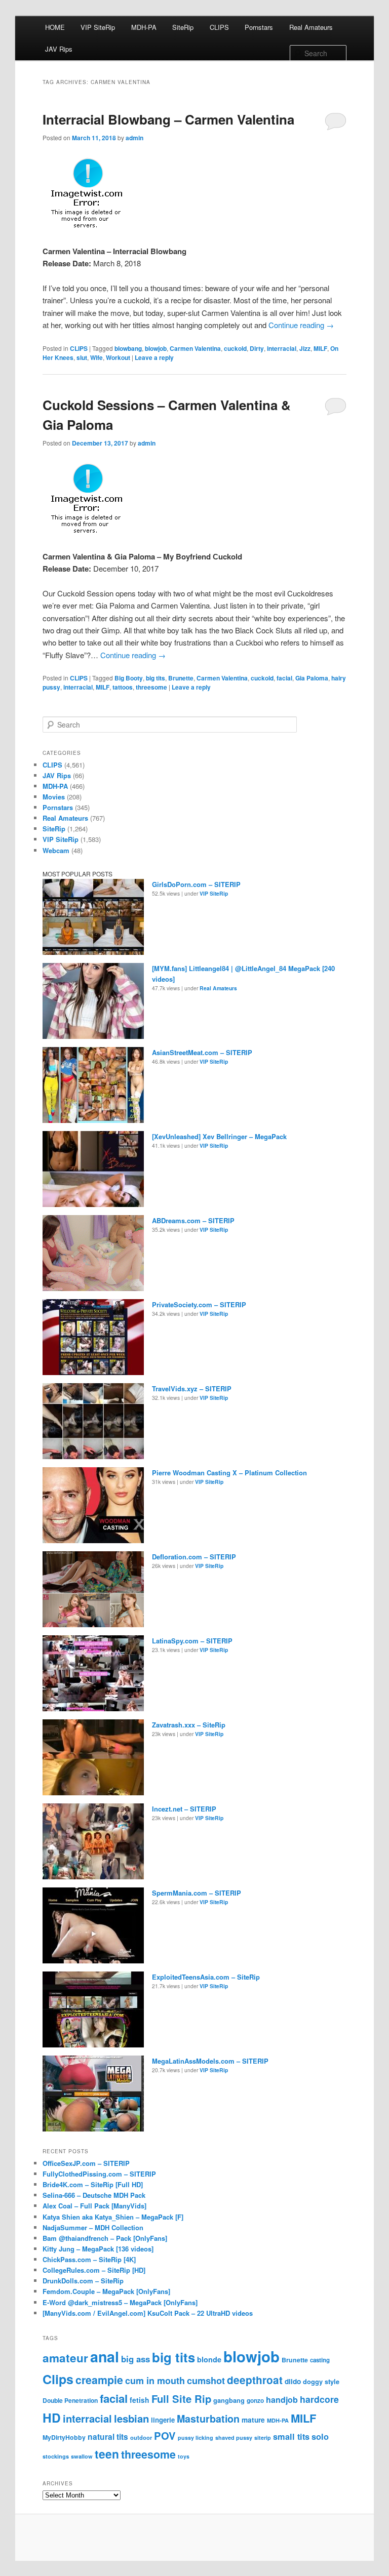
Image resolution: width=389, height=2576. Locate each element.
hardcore (319, 2399)
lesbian (131, 2418)
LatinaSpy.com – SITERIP (192, 1641)
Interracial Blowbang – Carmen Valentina (168, 119)
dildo (293, 2381)
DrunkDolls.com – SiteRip (83, 2281)
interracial (282, 348)
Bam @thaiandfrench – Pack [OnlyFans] (105, 2238)
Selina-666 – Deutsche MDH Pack (94, 2195)
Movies (54, 797)
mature (253, 2420)
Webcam (56, 850)
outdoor (141, 2437)
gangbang (229, 2400)
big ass (135, 2359)
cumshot (206, 2380)
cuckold (235, 348)
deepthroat (255, 2380)
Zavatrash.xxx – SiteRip (189, 1725)
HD (52, 2418)
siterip (263, 2438)
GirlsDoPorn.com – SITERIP (196, 884)
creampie (99, 2380)
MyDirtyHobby (64, 2437)
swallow (82, 2456)
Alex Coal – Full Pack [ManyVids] (94, 2206)
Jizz (305, 348)
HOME (55, 27)
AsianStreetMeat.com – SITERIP (202, 1052)
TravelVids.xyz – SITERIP (192, 1388)
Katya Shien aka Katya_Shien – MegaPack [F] (113, 2217)
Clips (58, 2379)
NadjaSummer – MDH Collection (93, 2227)
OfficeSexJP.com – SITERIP (86, 2163)
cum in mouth (155, 2381)
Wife (96, 357)
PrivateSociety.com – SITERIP (199, 1304)
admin (134, 138)
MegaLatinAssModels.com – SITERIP (210, 2061)
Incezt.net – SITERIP (184, 1809)
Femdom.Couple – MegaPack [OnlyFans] (106, 2291)
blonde (209, 2359)
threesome (151, 687)
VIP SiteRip (98, 27)
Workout (118, 357)
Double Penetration (70, 2400)
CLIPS (219, 27)
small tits (291, 2436)
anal (105, 2357)
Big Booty (129, 678)
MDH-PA (144, 27)
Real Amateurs (311, 27)
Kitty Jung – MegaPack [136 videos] (98, 2249)
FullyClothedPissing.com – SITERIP (99, 2174)
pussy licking (196, 2438)
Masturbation (208, 2419)
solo (320, 2436)
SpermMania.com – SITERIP (197, 1893)
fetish (140, 2400)
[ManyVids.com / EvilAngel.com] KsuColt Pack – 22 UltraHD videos (148, 2313)
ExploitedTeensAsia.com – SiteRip (206, 1977)
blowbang (128, 348)
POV (165, 2436)
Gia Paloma (312, 678)
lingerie (163, 2420)
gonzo (255, 2401)
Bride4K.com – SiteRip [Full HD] (93, 2184)
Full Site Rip (181, 2399)
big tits (155, 678)
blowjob (156, 348)
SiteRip (183, 27)
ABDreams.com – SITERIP (193, 1220)
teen (107, 2454)
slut (82, 357)
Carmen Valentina (195, 348)
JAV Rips (59, 49)
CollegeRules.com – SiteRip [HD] (94, 2270)
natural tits (108, 2437)
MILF (320, 348)
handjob (282, 2400)
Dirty (257, 348)
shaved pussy (234, 2438)
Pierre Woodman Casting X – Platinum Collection (229, 1473)
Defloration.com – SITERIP (194, 1557)
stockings (56, 2456)
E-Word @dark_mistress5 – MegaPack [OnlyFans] (120, 2302)
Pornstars (259, 27)
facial (284, 678)
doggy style (321, 2382)
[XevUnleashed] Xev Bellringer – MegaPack (219, 1136)
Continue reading (301, 325)
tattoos (123, 687)
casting (320, 2360)
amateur (65, 2358)
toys (184, 2456)
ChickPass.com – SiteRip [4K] (89, 2259)
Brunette (181, 678)
